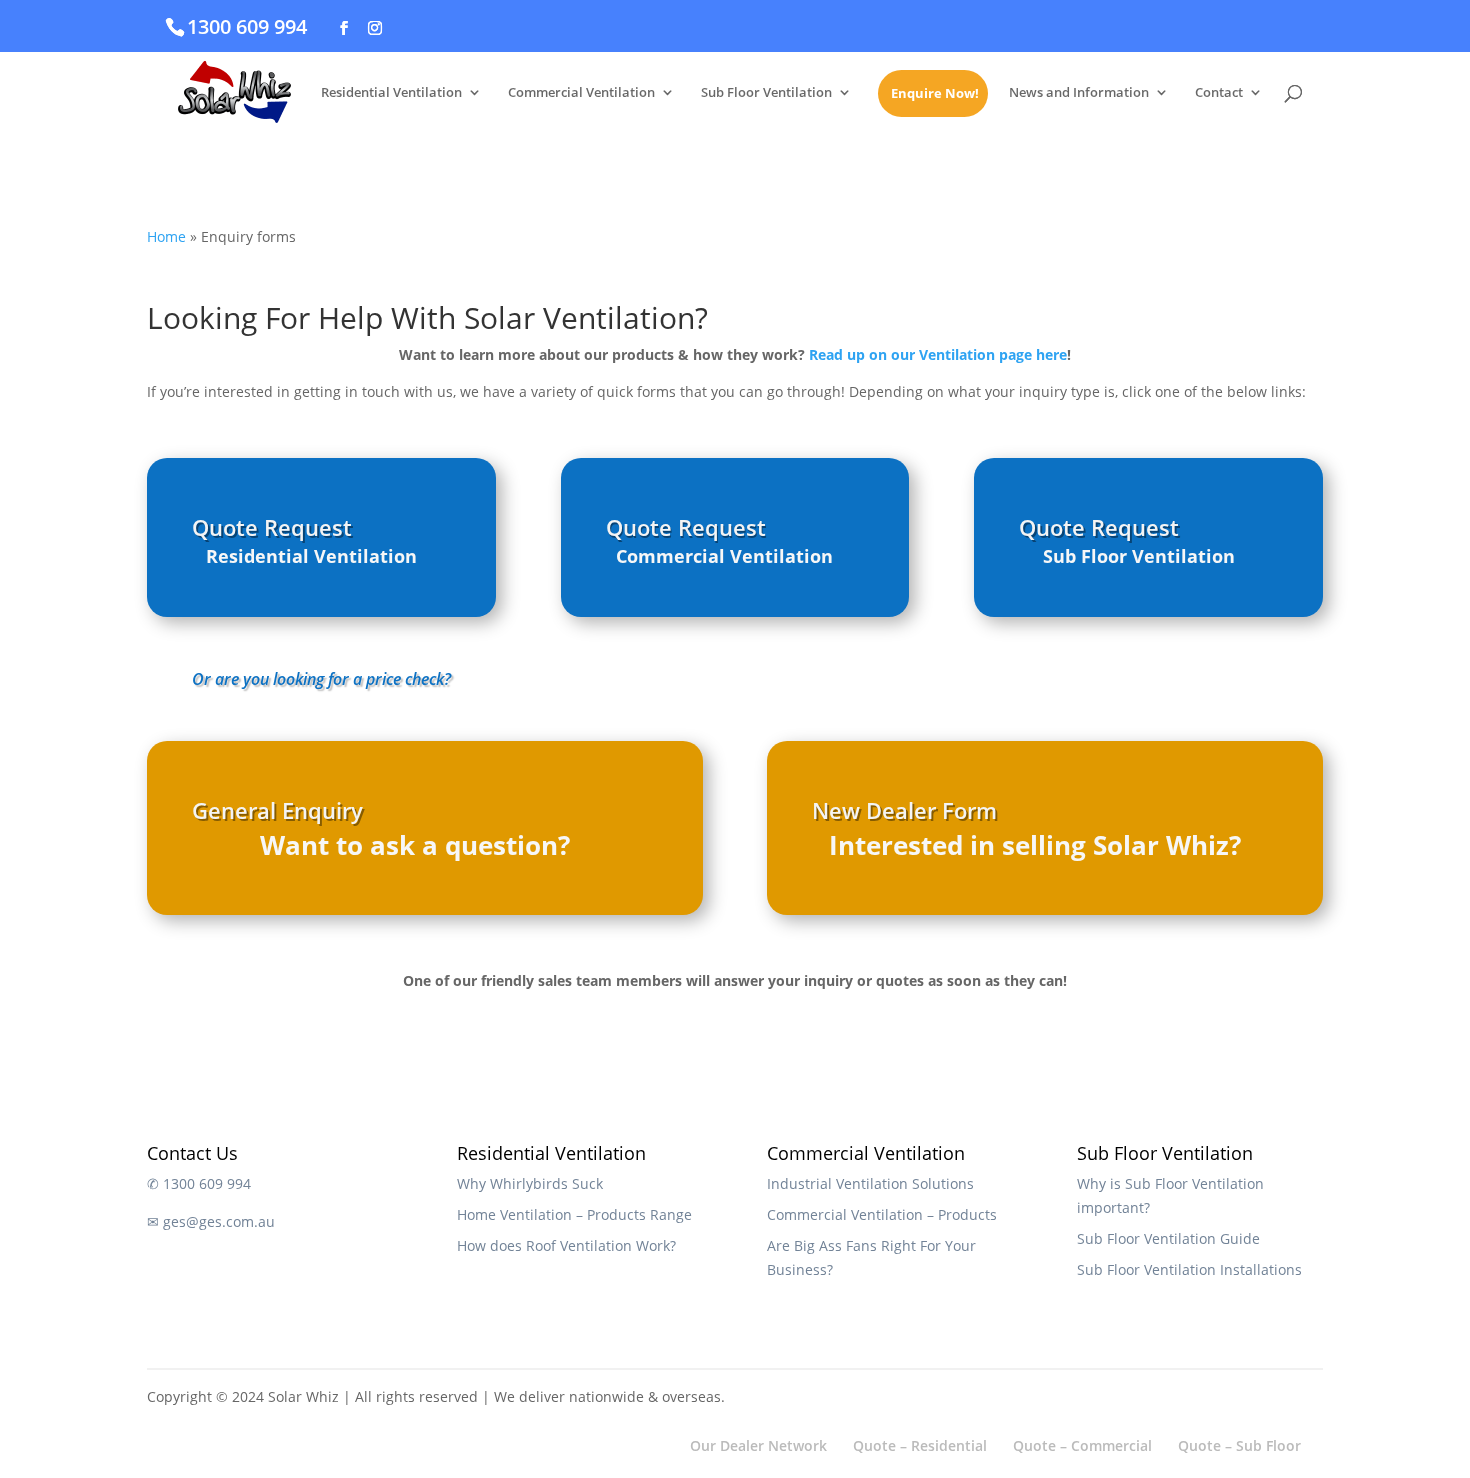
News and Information (1079, 93)
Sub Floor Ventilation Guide (1168, 1238)
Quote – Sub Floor (1239, 1445)
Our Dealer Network (758, 1445)
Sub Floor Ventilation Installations (1189, 1269)
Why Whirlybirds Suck (530, 1183)
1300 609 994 (247, 26)
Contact (1219, 93)
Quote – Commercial (1082, 1445)
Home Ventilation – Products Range (574, 1214)
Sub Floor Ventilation (766, 93)
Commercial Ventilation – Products (882, 1214)
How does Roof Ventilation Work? (566, 1245)
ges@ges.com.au (219, 1221)
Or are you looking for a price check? (321, 679)
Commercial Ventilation (581, 93)
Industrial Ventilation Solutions (870, 1183)
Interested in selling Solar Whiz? (1035, 845)
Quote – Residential (920, 1445)
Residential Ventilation (391, 93)
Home (166, 236)
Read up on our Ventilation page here (938, 354)
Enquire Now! (935, 94)
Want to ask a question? (415, 845)
